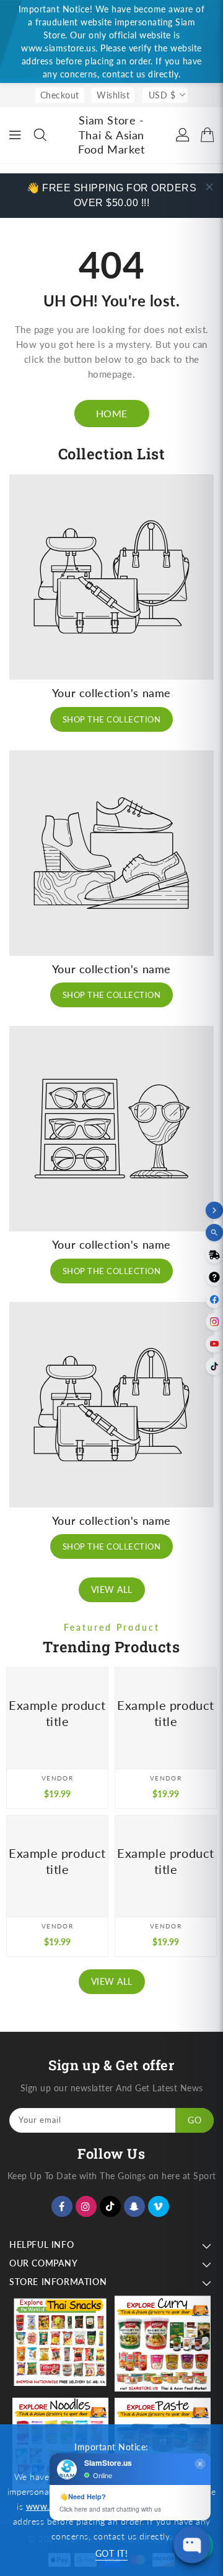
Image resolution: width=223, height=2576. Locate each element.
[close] (209, 187)
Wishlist (113, 95)
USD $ (162, 95)
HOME (112, 413)
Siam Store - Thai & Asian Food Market (111, 135)
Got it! (112, 2553)
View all (112, 1589)
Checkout (60, 95)
